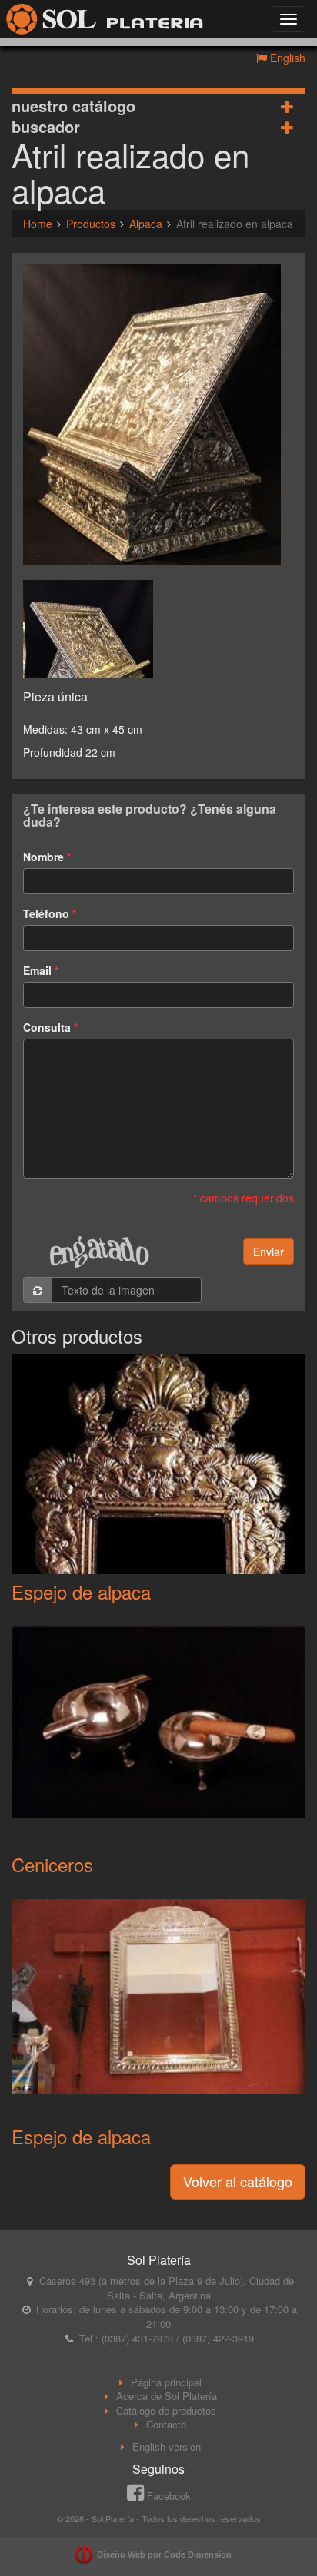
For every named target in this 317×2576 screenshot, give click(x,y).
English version (167, 2447)
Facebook (167, 2496)
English (286, 58)
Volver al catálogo (238, 2181)
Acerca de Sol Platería (167, 2396)
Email (37, 970)
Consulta (47, 1027)
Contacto (166, 2424)
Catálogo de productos (166, 2410)
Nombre (43, 857)
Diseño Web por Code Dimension (164, 2554)
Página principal (166, 2382)
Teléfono (46, 913)
